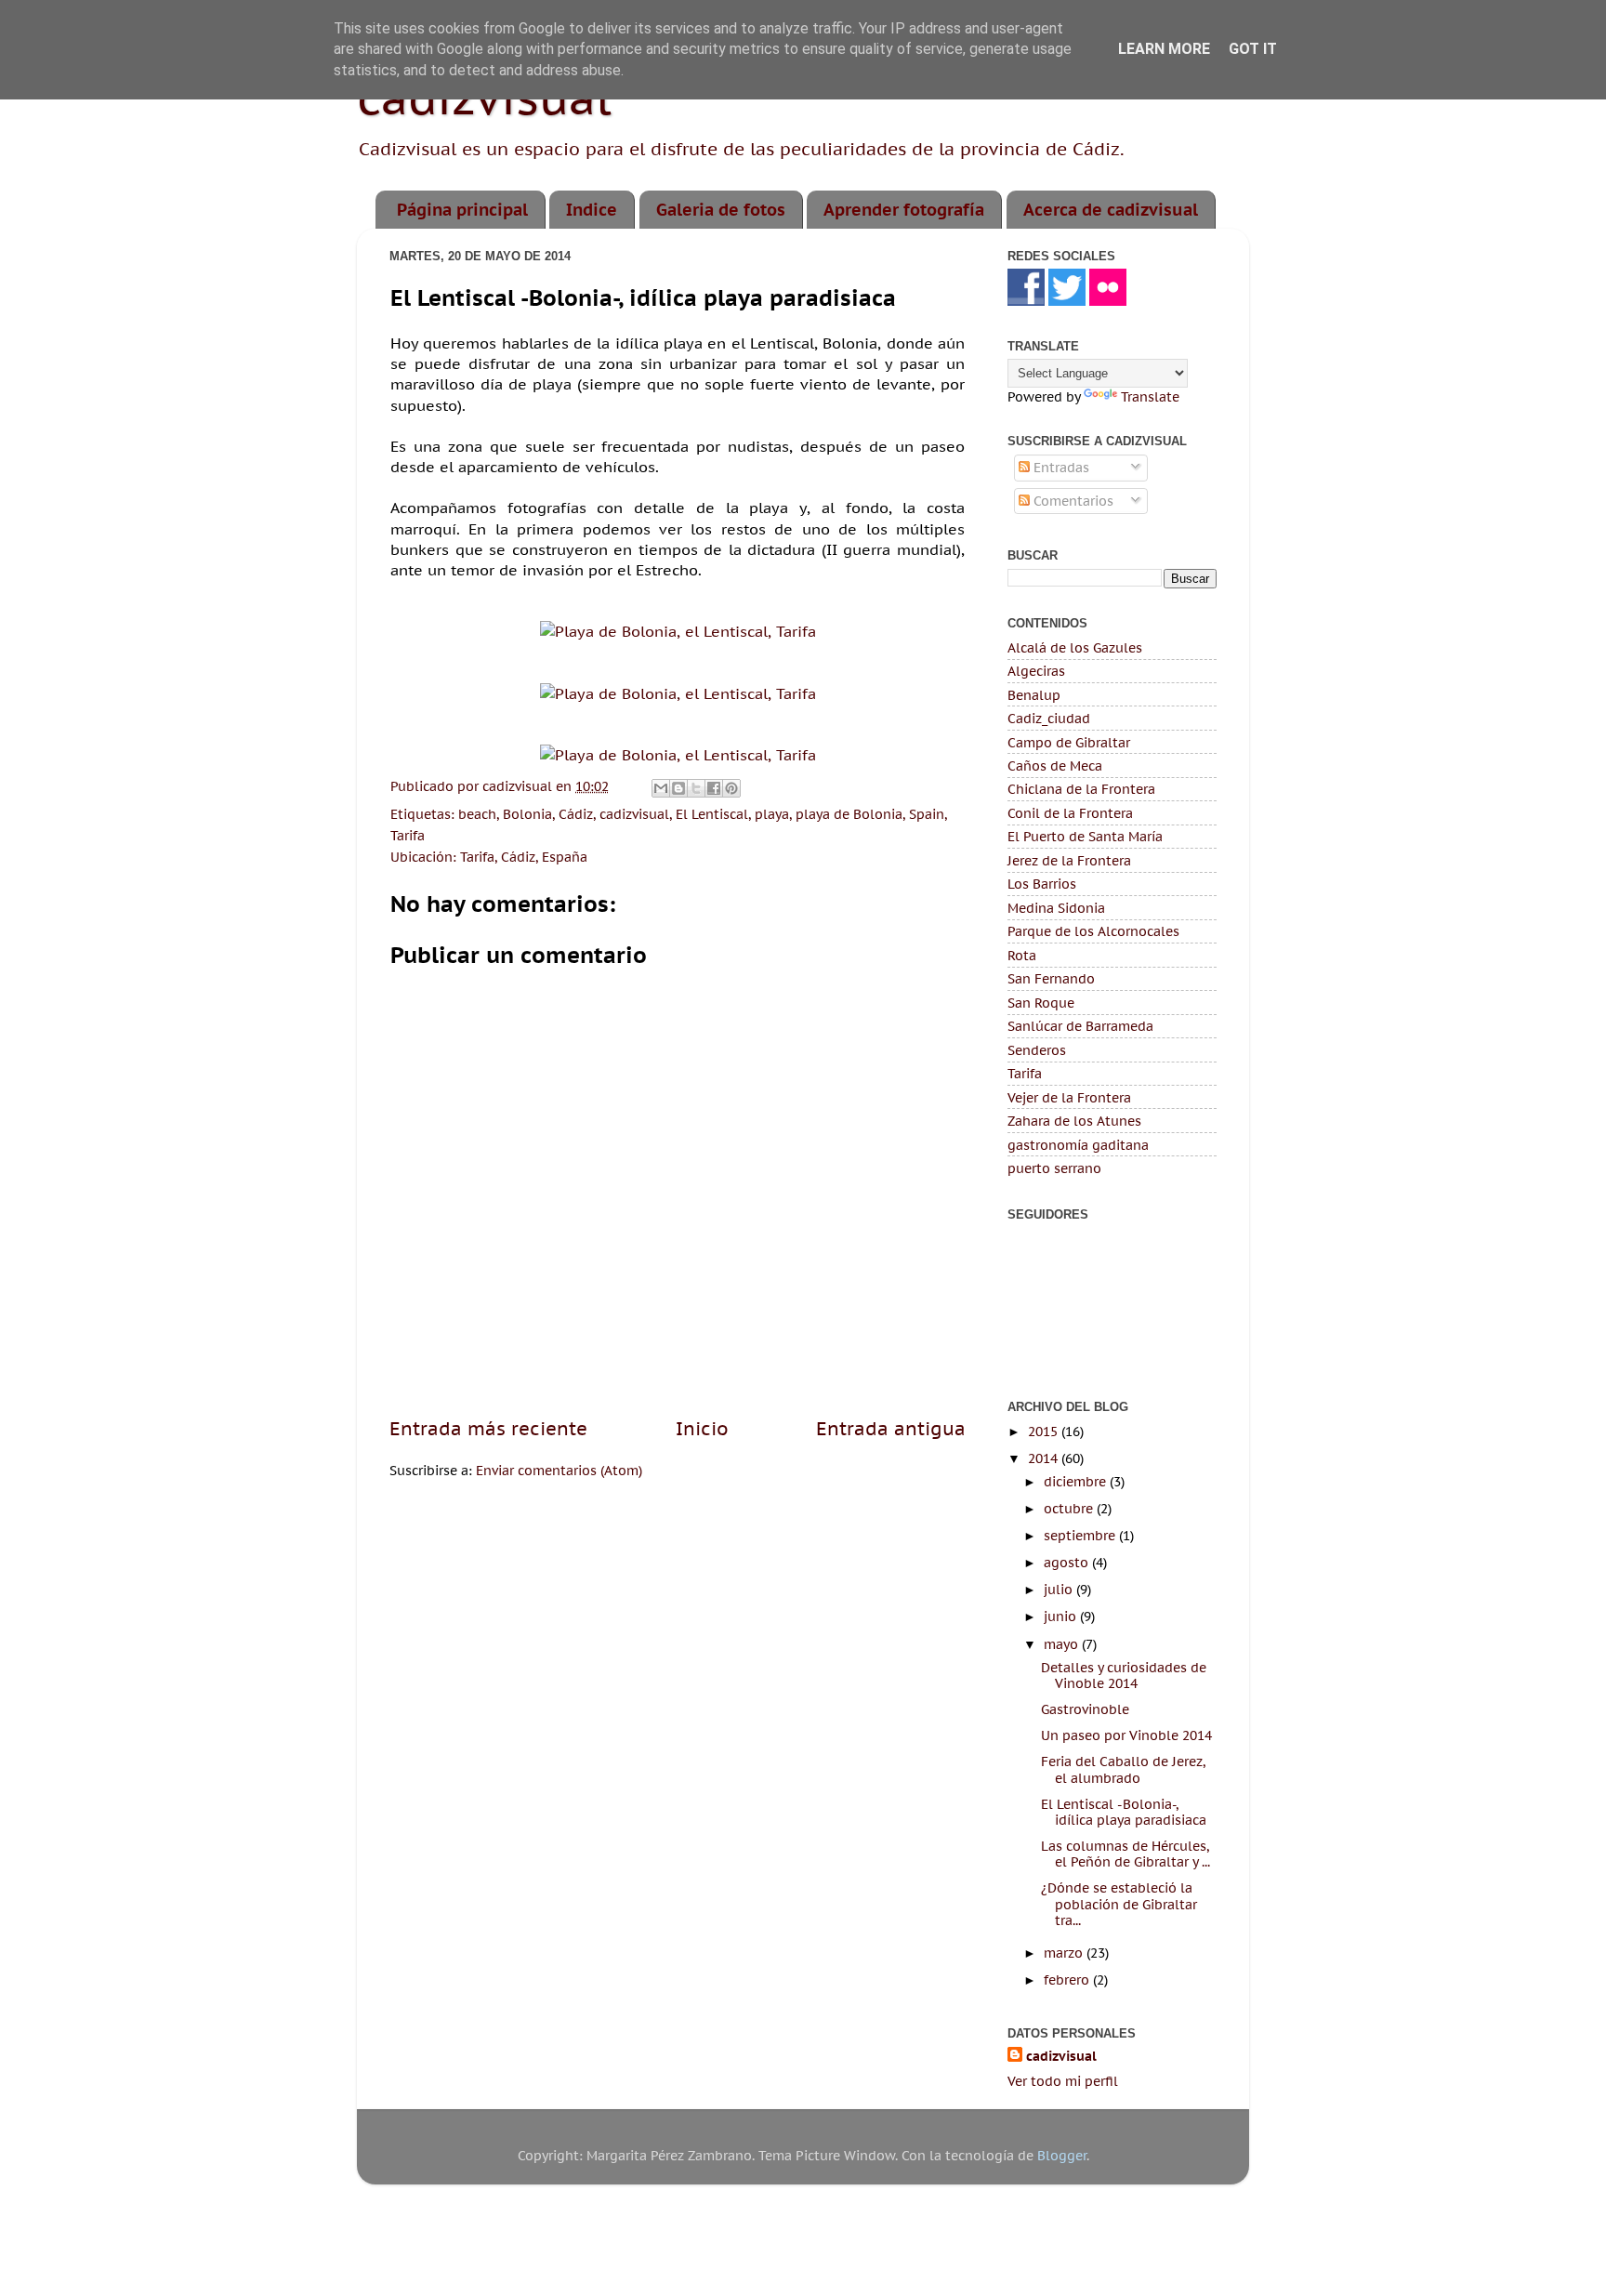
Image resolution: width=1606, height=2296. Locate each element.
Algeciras (1036, 671)
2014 (1045, 1458)
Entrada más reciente (488, 1428)
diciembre (1077, 1481)
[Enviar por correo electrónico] (661, 788)
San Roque (1041, 1003)
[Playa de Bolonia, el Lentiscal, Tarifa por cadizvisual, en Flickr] (678, 631)
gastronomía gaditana (1078, 1145)
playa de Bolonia (849, 814)
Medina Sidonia (1056, 908)
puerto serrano (1054, 1168)
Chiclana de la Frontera (1081, 789)
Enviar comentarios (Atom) (559, 1470)
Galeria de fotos (721, 210)
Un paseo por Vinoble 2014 (1126, 1735)
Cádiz (576, 814)
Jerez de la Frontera (1069, 860)
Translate (1150, 396)
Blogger (1062, 2155)
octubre (1070, 1508)
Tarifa (408, 835)
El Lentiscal (712, 814)
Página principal (462, 210)
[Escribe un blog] (678, 788)
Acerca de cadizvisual (1111, 210)
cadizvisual (634, 814)
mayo (1063, 1644)
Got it (1253, 49)
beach (477, 814)
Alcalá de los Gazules (1075, 647)
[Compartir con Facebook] (714, 788)
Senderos (1037, 1050)
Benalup (1034, 695)
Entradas (1060, 467)
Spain (927, 814)
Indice (592, 210)
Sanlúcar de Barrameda (1080, 1026)
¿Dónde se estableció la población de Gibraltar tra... (1119, 1904)
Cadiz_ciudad (1049, 718)
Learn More (1164, 49)
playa (772, 814)
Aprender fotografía (904, 210)
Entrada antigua (891, 1428)
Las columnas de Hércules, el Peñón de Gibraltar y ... (1126, 1854)
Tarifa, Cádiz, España (524, 857)
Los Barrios (1042, 884)
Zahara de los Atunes (1074, 1121)
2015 (1045, 1431)
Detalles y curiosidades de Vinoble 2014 (1124, 1675)
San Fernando (1051, 978)
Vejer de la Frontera (1069, 1097)
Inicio (702, 1428)
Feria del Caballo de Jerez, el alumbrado (1123, 1769)
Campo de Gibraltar (1069, 742)
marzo (1065, 1953)
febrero (1068, 1979)
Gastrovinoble (1085, 1709)
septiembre (1081, 1535)
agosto (1068, 1562)
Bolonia (527, 814)
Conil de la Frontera (1070, 813)
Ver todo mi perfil (1063, 2081)
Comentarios (1072, 501)
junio (1062, 1616)
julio (1060, 1589)
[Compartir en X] (696, 788)
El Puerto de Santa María (1085, 836)
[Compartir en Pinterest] (731, 788)
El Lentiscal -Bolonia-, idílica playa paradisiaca (1124, 1812)
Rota (1022, 955)
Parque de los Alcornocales (1093, 931)
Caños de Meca (1055, 765)
